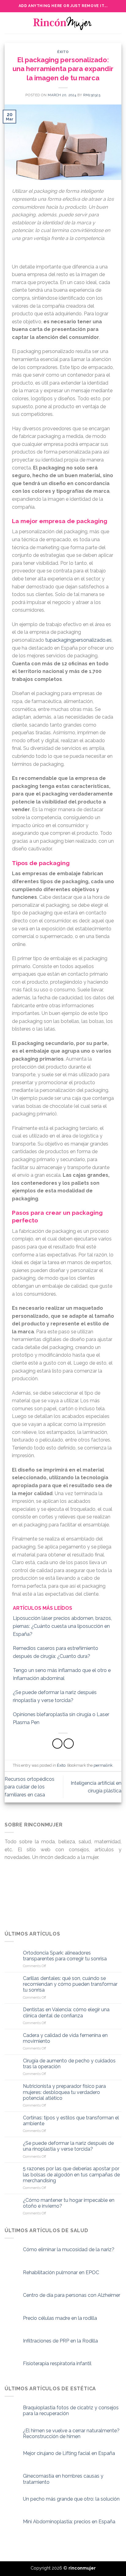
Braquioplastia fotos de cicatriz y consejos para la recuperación (71, 2411)
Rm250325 (92, 95)
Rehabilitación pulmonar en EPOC (61, 2272)
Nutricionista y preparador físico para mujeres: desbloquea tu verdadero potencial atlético (64, 2092)
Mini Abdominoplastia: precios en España (69, 2522)
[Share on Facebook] (57, 1744)
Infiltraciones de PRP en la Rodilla (60, 2341)
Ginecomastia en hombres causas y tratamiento (63, 2479)
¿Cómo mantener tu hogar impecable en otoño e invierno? (69, 2203)
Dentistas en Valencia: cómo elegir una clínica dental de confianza (66, 2012)
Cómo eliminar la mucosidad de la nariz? (69, 2249)
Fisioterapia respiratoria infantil (57, 2363)
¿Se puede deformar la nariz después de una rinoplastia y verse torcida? (68, 2146)
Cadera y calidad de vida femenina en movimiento (65, 2038)
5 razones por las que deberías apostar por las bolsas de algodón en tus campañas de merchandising (71, 2174)
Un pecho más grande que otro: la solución (71, 2499)
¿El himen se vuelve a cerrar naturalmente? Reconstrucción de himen (71, 2434)
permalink (103, 1765)
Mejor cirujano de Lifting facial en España (69, 2453)
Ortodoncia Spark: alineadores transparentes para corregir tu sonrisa (65, 1956)
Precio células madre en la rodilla (60, 2318)
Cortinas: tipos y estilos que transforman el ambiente (71, 2121)
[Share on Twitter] (69, 1744)
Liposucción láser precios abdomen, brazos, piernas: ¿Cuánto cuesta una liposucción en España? (62, 1626)
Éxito (63, 52)
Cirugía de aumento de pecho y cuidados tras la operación (69, 2064)
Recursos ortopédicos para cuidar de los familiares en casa (30, 1787)
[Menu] (8, 23)
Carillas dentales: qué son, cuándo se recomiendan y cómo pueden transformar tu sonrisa (70, 1984)
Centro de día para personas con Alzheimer (72, 2295)
